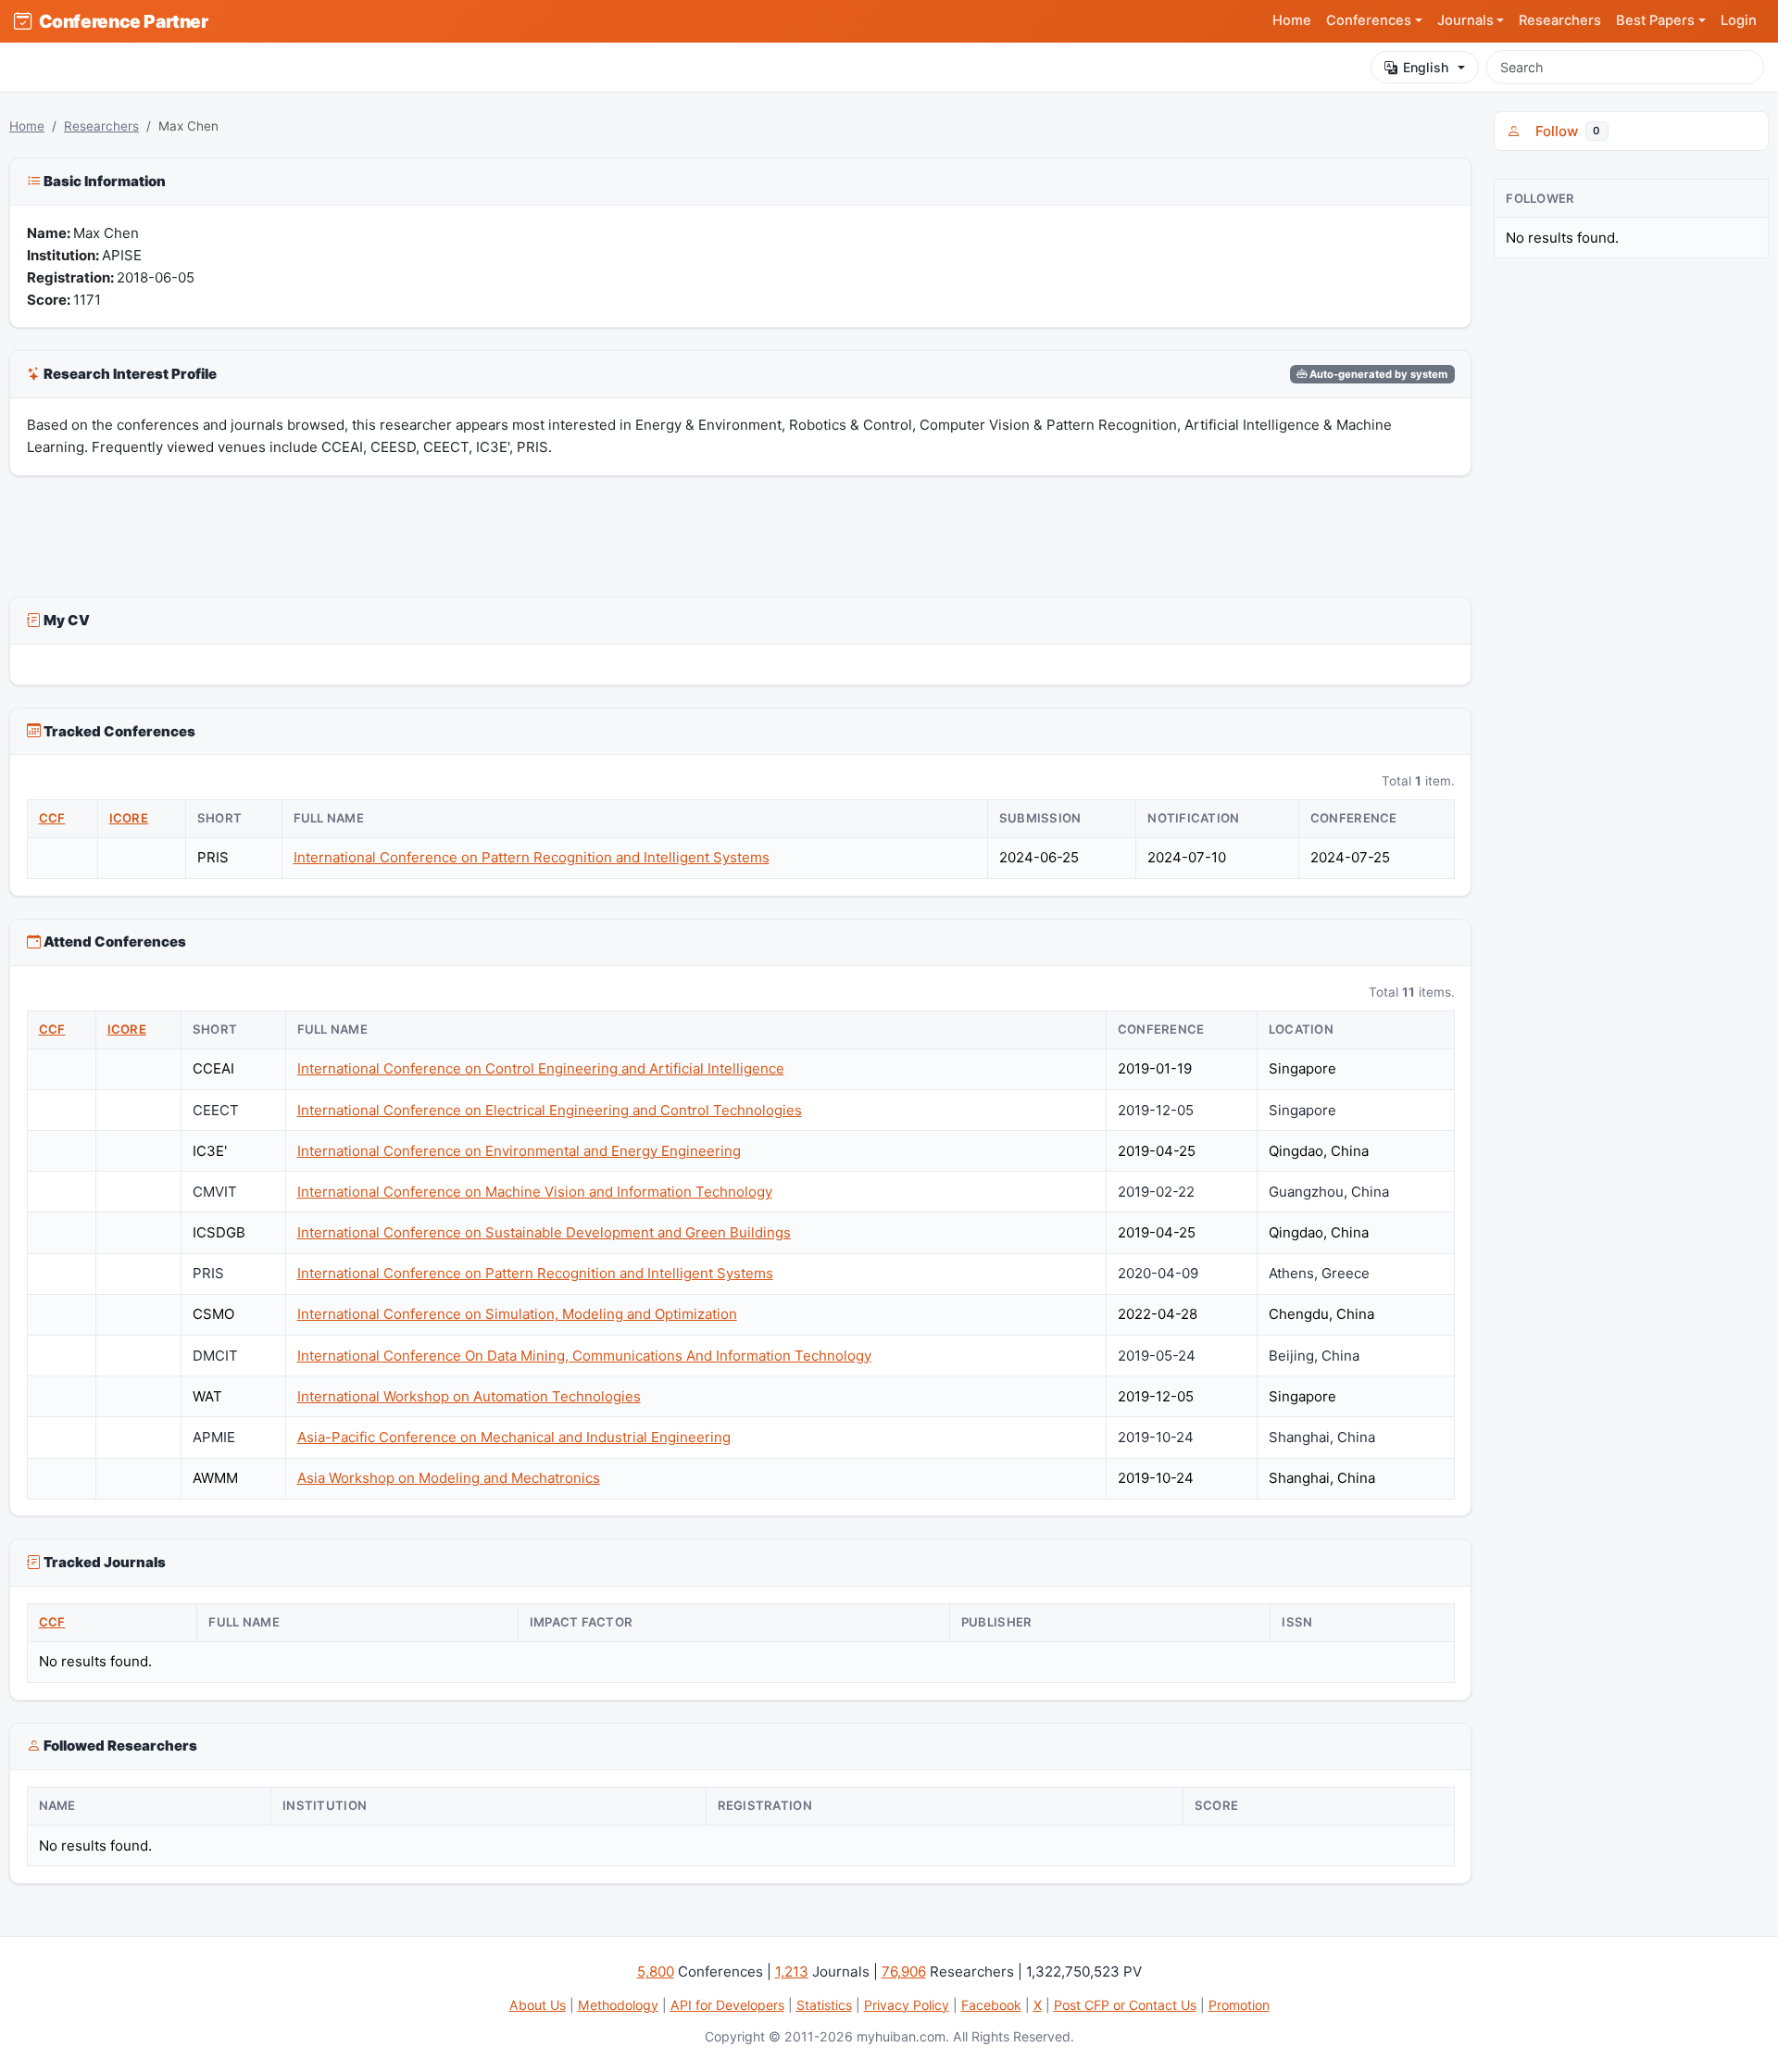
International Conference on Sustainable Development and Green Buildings (544, 1232)
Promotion (1239, 2005)
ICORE (129, 818)
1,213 (792, 1972)
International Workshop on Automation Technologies (469, 1396)
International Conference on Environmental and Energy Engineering (519, 1151)
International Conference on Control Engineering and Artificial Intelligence (541, 1068)
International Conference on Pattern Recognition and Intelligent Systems (532, 857)
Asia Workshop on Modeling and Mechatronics (449, 1478)
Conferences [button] (1369, 20)
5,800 (656, 1972)
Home (1292, 20)
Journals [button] (1465, 20)
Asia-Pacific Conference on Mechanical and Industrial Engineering (514, 1437)
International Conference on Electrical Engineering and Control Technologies (550, 1110)
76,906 (904, 1972)
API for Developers (727, 2005)
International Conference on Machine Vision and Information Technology (535, 1192)
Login (1739, 20)
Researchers (1560, 20)
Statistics (824, 2005)
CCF (52, 818)
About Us (538, 2005)
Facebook (991, 2005)
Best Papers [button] (1655, 20)
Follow (1564, 131)
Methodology (618, 2005)
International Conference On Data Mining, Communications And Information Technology (584, 1356)
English (1426, 67)
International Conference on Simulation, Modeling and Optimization (517, 1314)
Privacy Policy (907, 2005)
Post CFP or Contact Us (1125, 2005)
